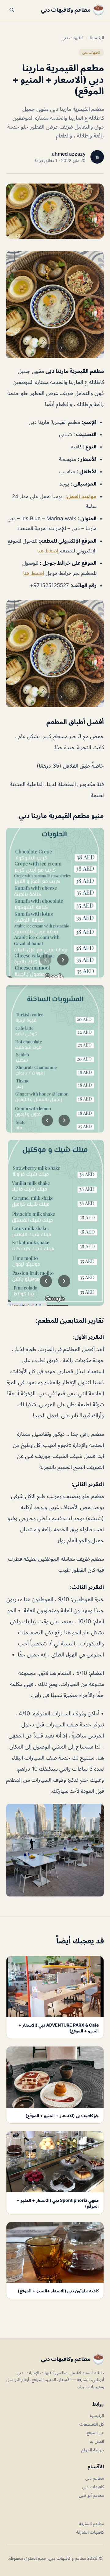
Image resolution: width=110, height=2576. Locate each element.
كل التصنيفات (92, 2424)
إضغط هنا (48, 551)
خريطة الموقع (93, 2450)
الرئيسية (97, 38)
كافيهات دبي (73, 38)
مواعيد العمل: (81, 496)
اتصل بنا (97, 2441)
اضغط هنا (34, 573)
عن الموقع (95, 2433)
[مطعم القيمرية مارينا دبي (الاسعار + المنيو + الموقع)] (55, 305)
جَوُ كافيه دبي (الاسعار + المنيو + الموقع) (62, 2115)
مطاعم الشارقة (92, 2523)
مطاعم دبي (95, 2478)
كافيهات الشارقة (90, 2532)
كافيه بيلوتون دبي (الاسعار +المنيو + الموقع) (58, 2291)
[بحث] (12, 10)
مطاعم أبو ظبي (91, 2495)
